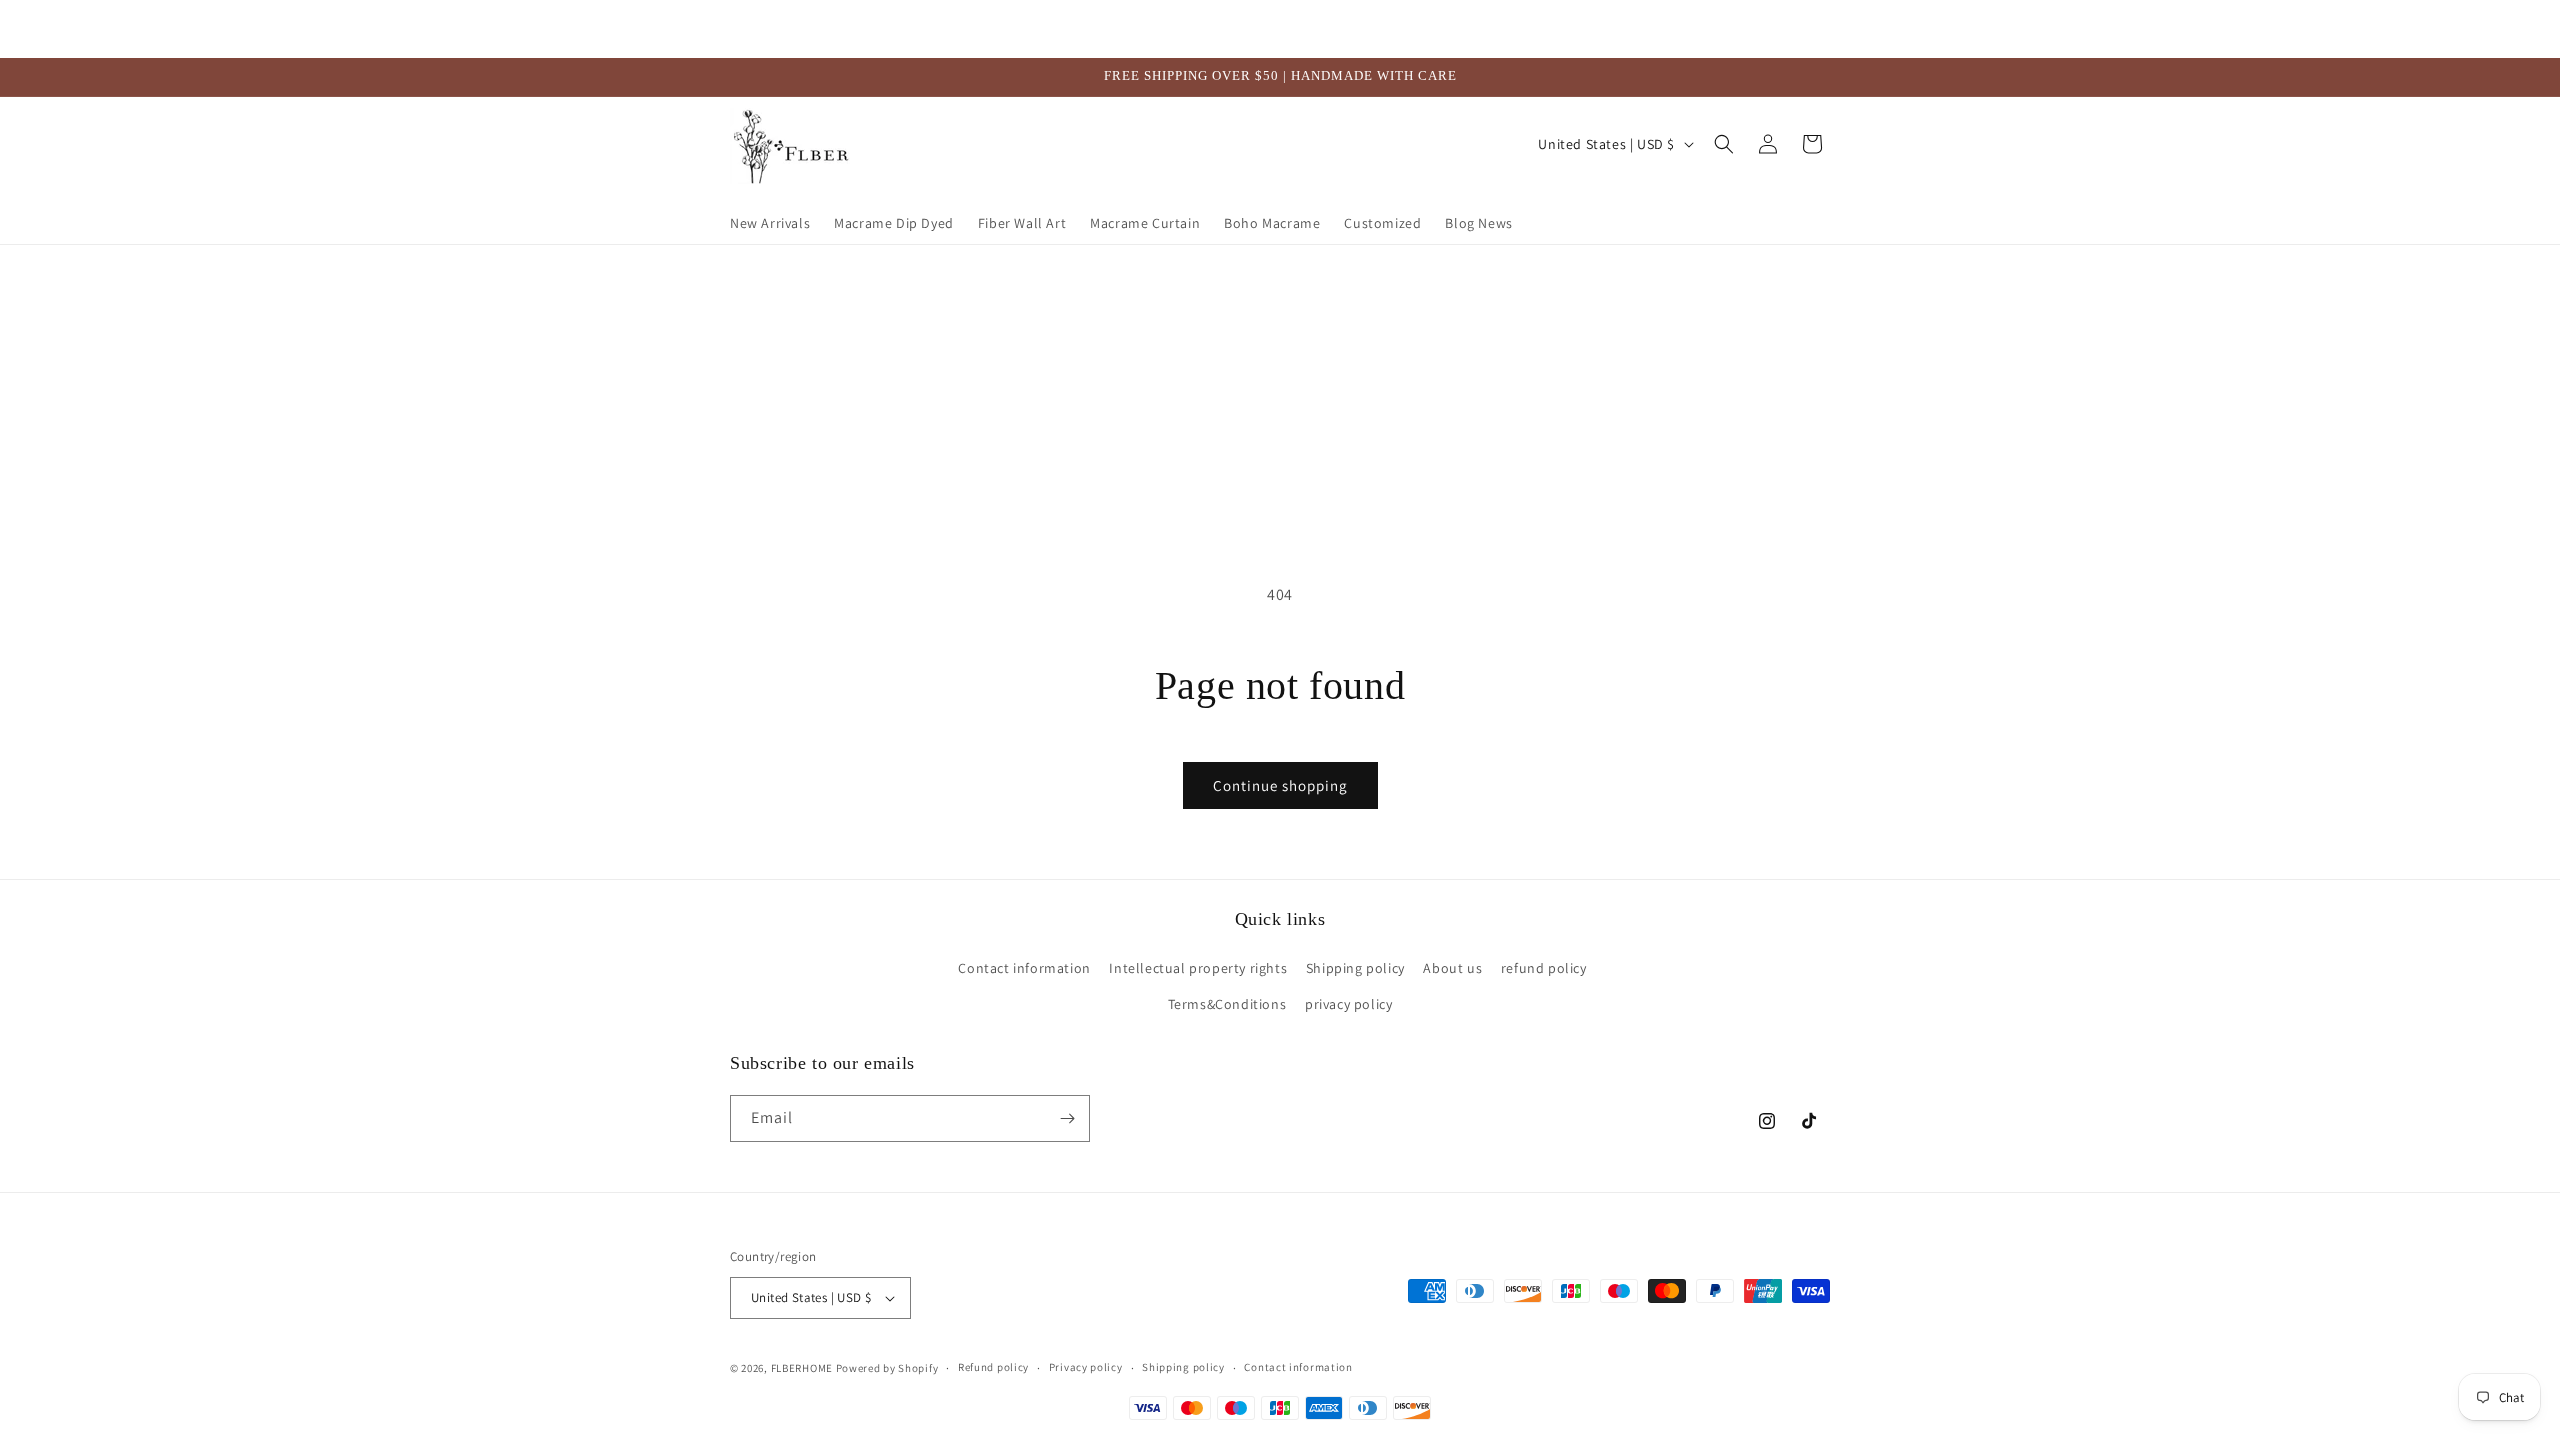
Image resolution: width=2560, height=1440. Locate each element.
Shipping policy (1355, 969)
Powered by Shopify (887, 1368)
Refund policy (993, 1368)
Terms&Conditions (1227, 1004)
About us (1452, 969)
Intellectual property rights (1198, 969)
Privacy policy (1086, 1368)
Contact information (1024, 969)
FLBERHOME (802, 1368)
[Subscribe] (1067, 1118)
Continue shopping (1280, 785)
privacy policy (1348, 1004)
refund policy (1544, 969)
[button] (1724, 144)
